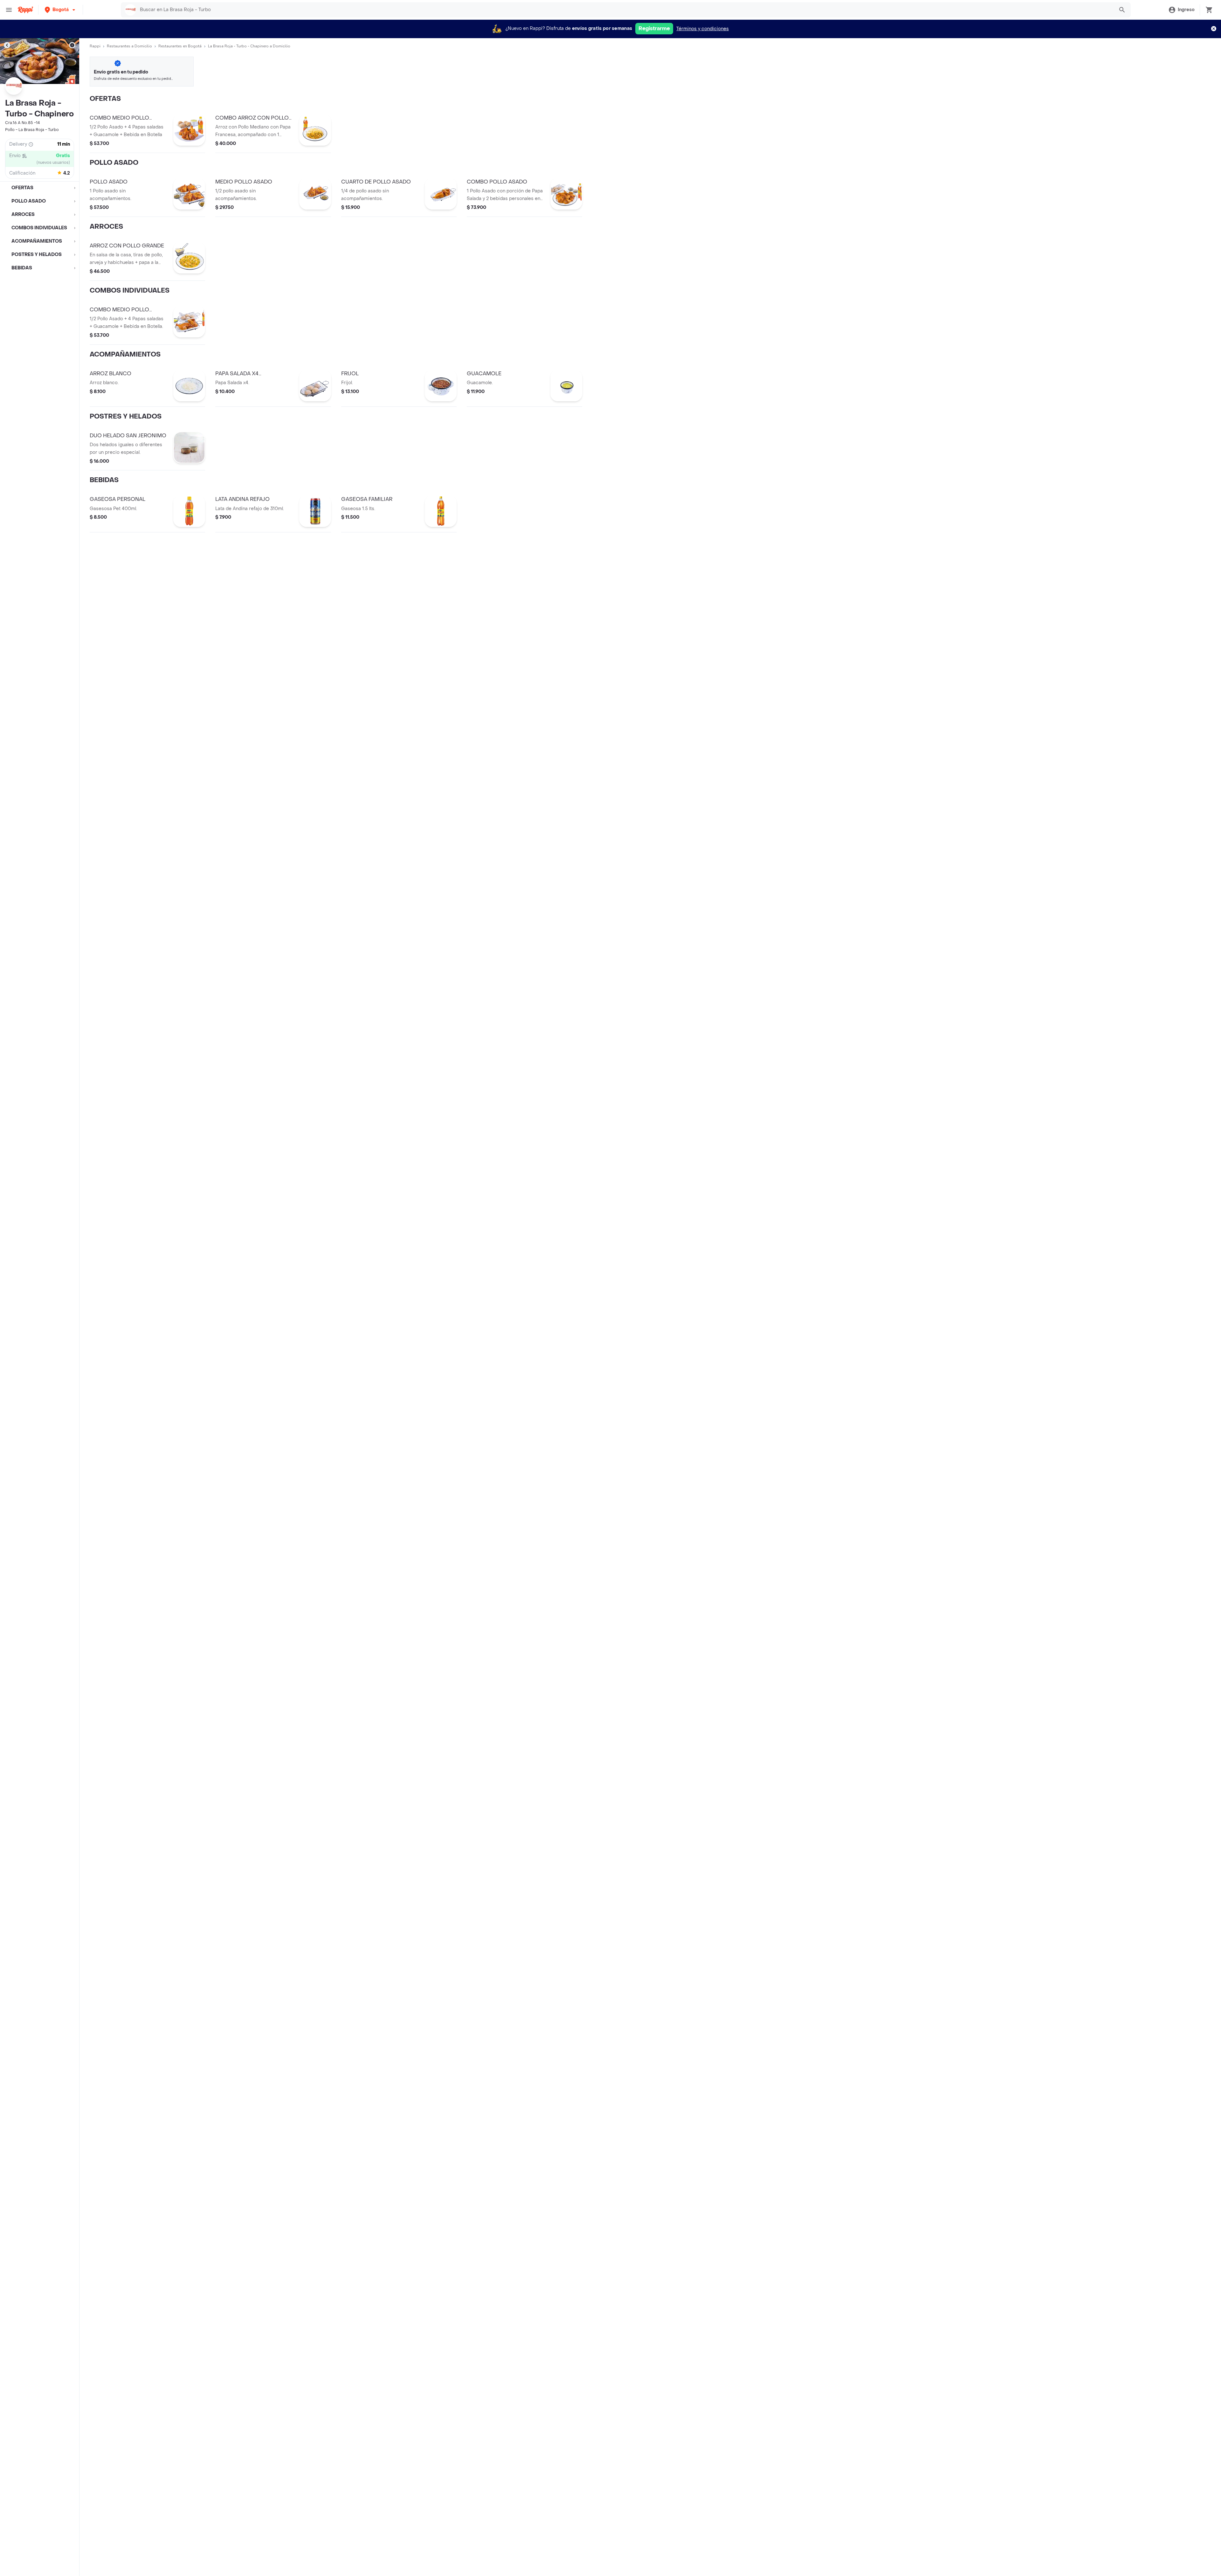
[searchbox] (625, 10)
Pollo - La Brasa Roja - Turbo (32, 130)
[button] (61, 10)
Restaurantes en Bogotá (180, 46)
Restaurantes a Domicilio (129, 46)
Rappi (95, 46)
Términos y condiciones (703, 29)
